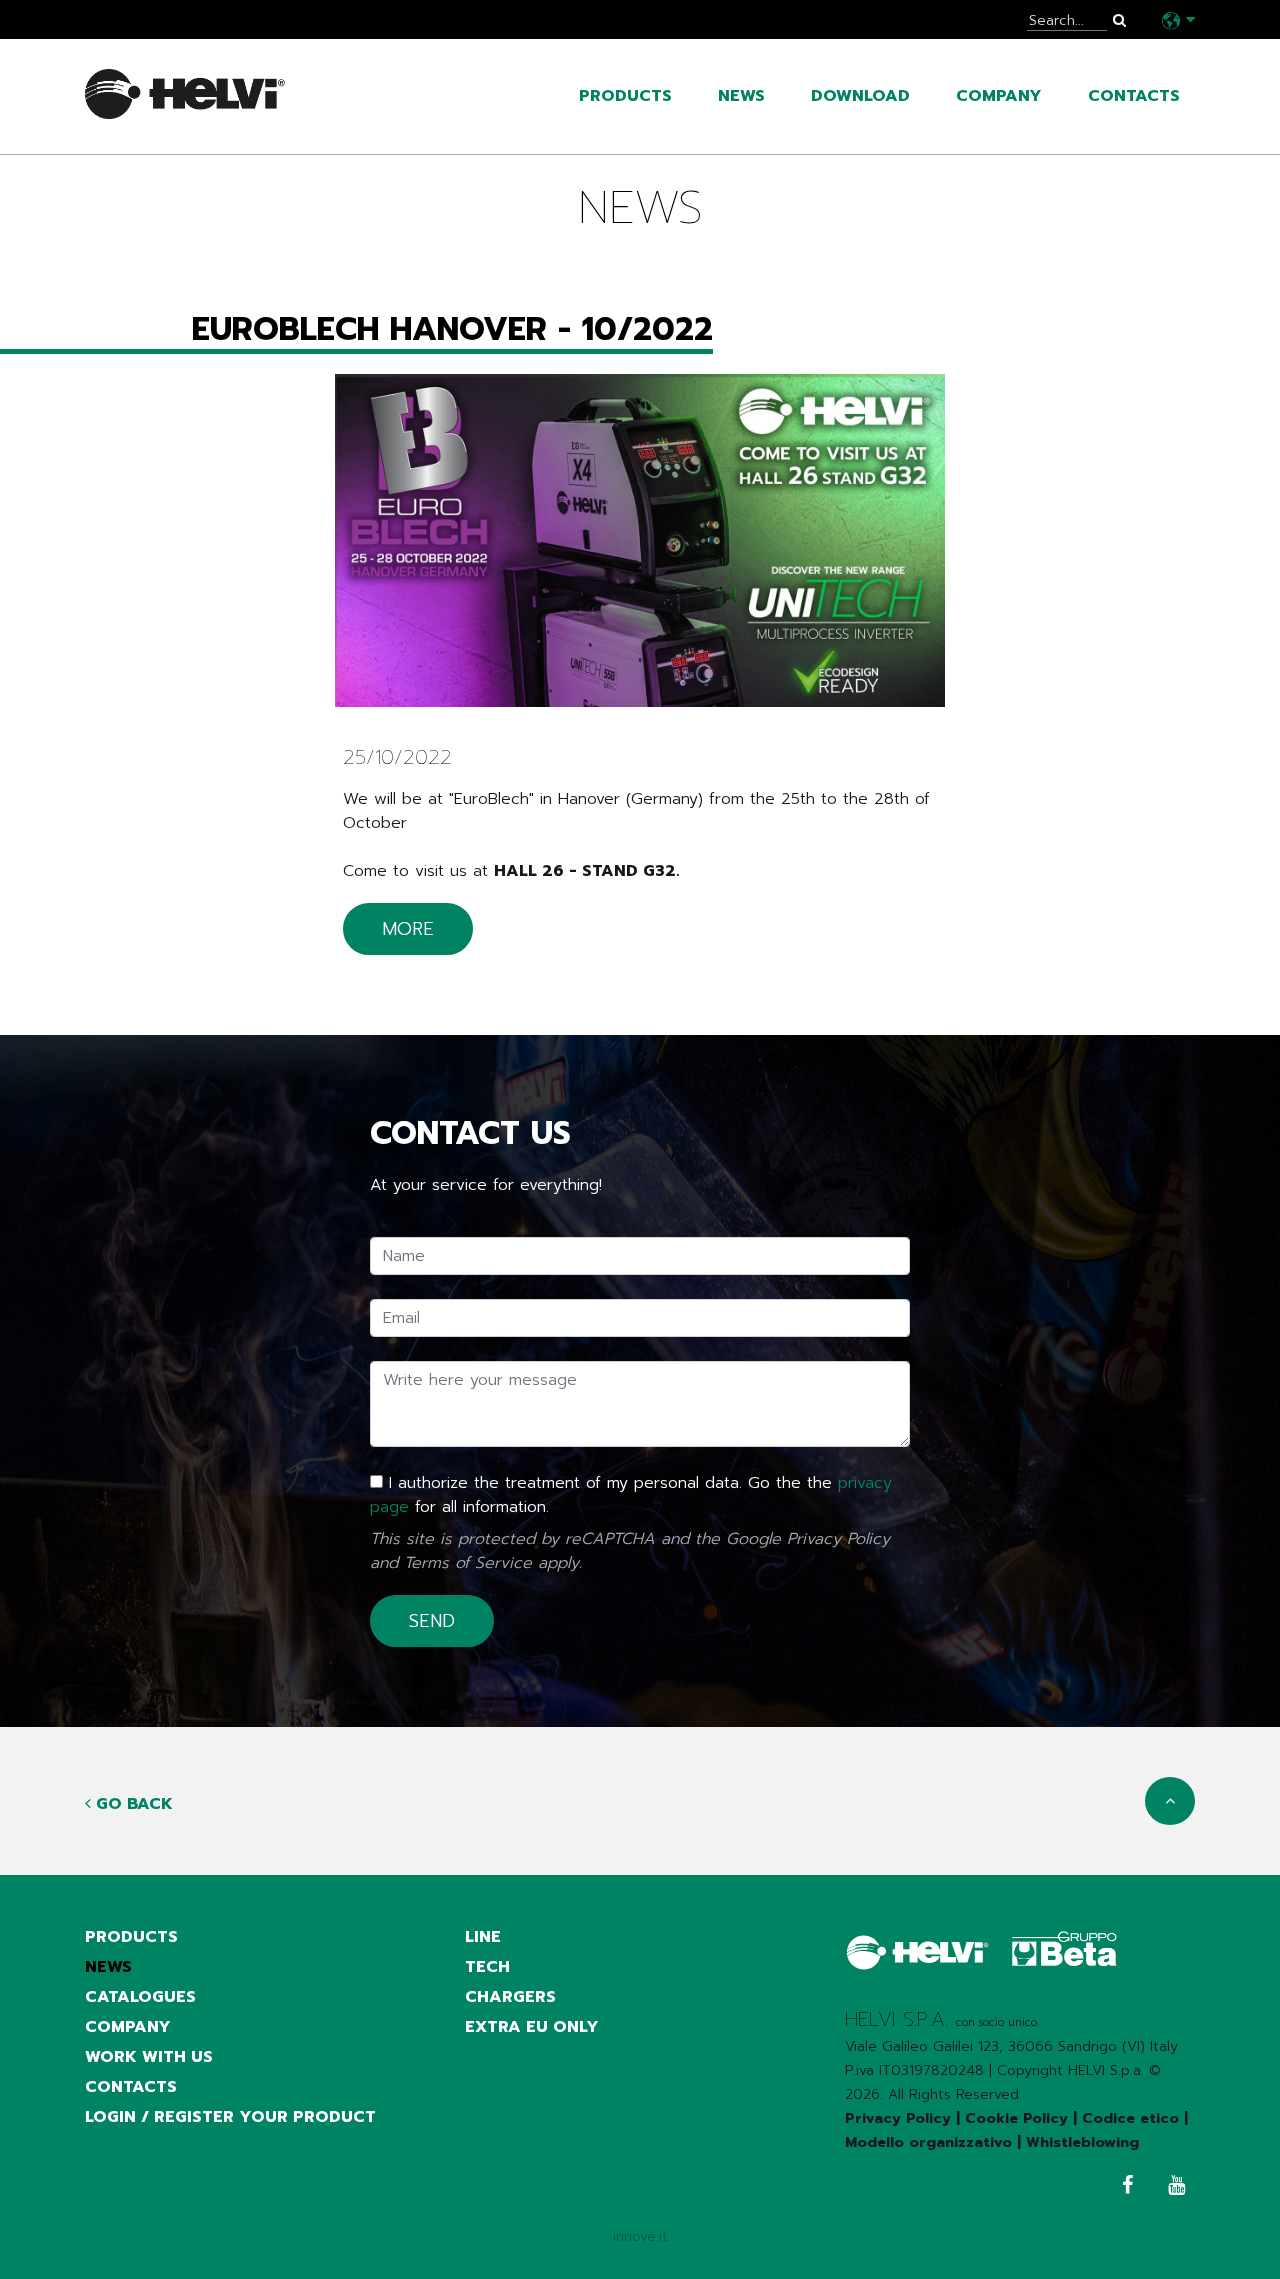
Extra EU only (532, 2027)
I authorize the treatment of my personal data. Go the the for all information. (631, 1495)
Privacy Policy (838, 1539)
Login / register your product (230, 2117)
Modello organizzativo (928, 2142)
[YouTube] (1171, 2187)
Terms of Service (468, 1563)
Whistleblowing (1082, 2142)
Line (483, 1937)
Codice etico (1130, 2118)
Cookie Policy (1016, 2118)
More (408, 929)
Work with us (149, 2057)
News (741, 96)
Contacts (1134, 96)
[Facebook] (1122, 2187)
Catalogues (140, 1997)
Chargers (510, 1997)
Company (999, 96)
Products (625, 96)
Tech (487, 1967)
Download (860, 96)
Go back (132, 1804)
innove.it (640, 2236)
